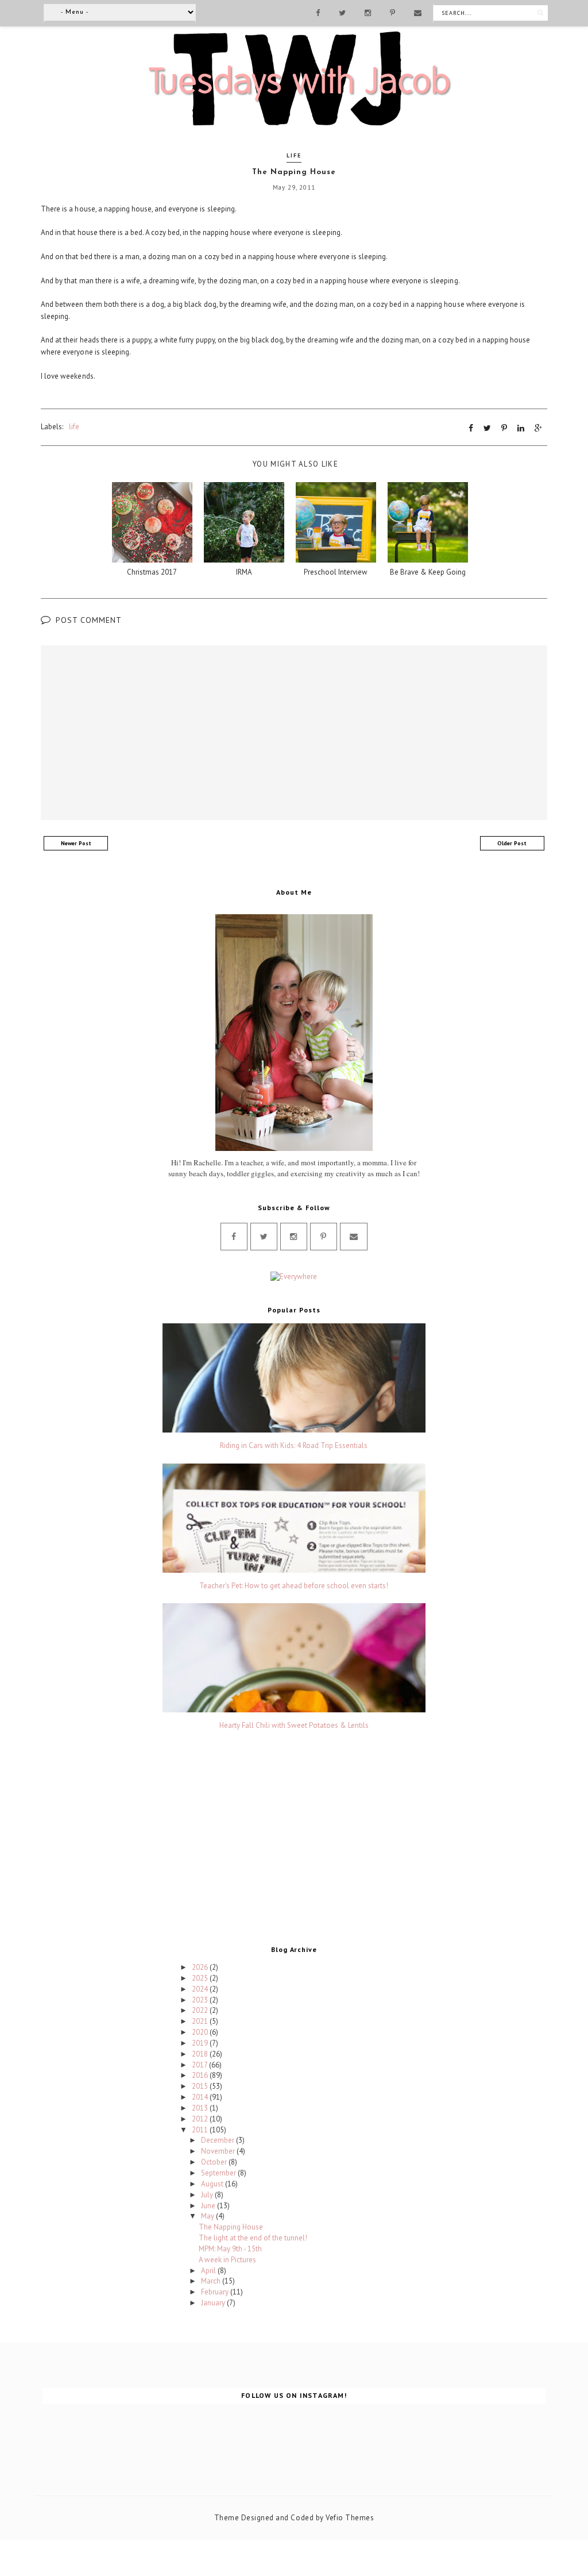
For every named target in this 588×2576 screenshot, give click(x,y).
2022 (201, 2010)
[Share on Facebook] (471, 428)
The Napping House (231, 2227)
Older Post (512, 843)
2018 (201, 2054)
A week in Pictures (227, 2260)
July (208, 2195)
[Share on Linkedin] (521, 428)
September (219, 2173)
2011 (201, 2130)
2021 (201, 2021)
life (294, 155)
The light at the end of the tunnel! (253, 2238)
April (209, 2271)
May (208, 2216)
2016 (201, 2075)
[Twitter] (342, 12)
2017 (200, 2065)
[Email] (418, 12)
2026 (201, 1967)
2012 (201, 2119)
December (218, 2140)
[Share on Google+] (538, 428)
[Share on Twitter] (487, 428)
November (219, 2151)
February (216, 2292)
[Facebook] (318, 12)
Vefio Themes (350, 2518)
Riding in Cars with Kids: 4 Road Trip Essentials (294, 1446)
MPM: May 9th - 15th (230, 2249)
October (215, 2162)
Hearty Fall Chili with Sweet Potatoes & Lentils (294, 1726)
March (212, 2281)
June (209, 2206)
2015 (201, 2086)
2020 (201, 2032)
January (214, 2303)
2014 (201, 2097)
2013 (201, 2108)
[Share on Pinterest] (504, 428)
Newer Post (76, 843)
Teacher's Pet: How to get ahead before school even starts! (294, 1586)
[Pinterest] (392, 12)
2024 (201, 1989)
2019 (201, 2043)
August (213, 2184)
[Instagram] (368, 12)
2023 (201, 2000)
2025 (201, 1978)
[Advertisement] (294, 1840)
